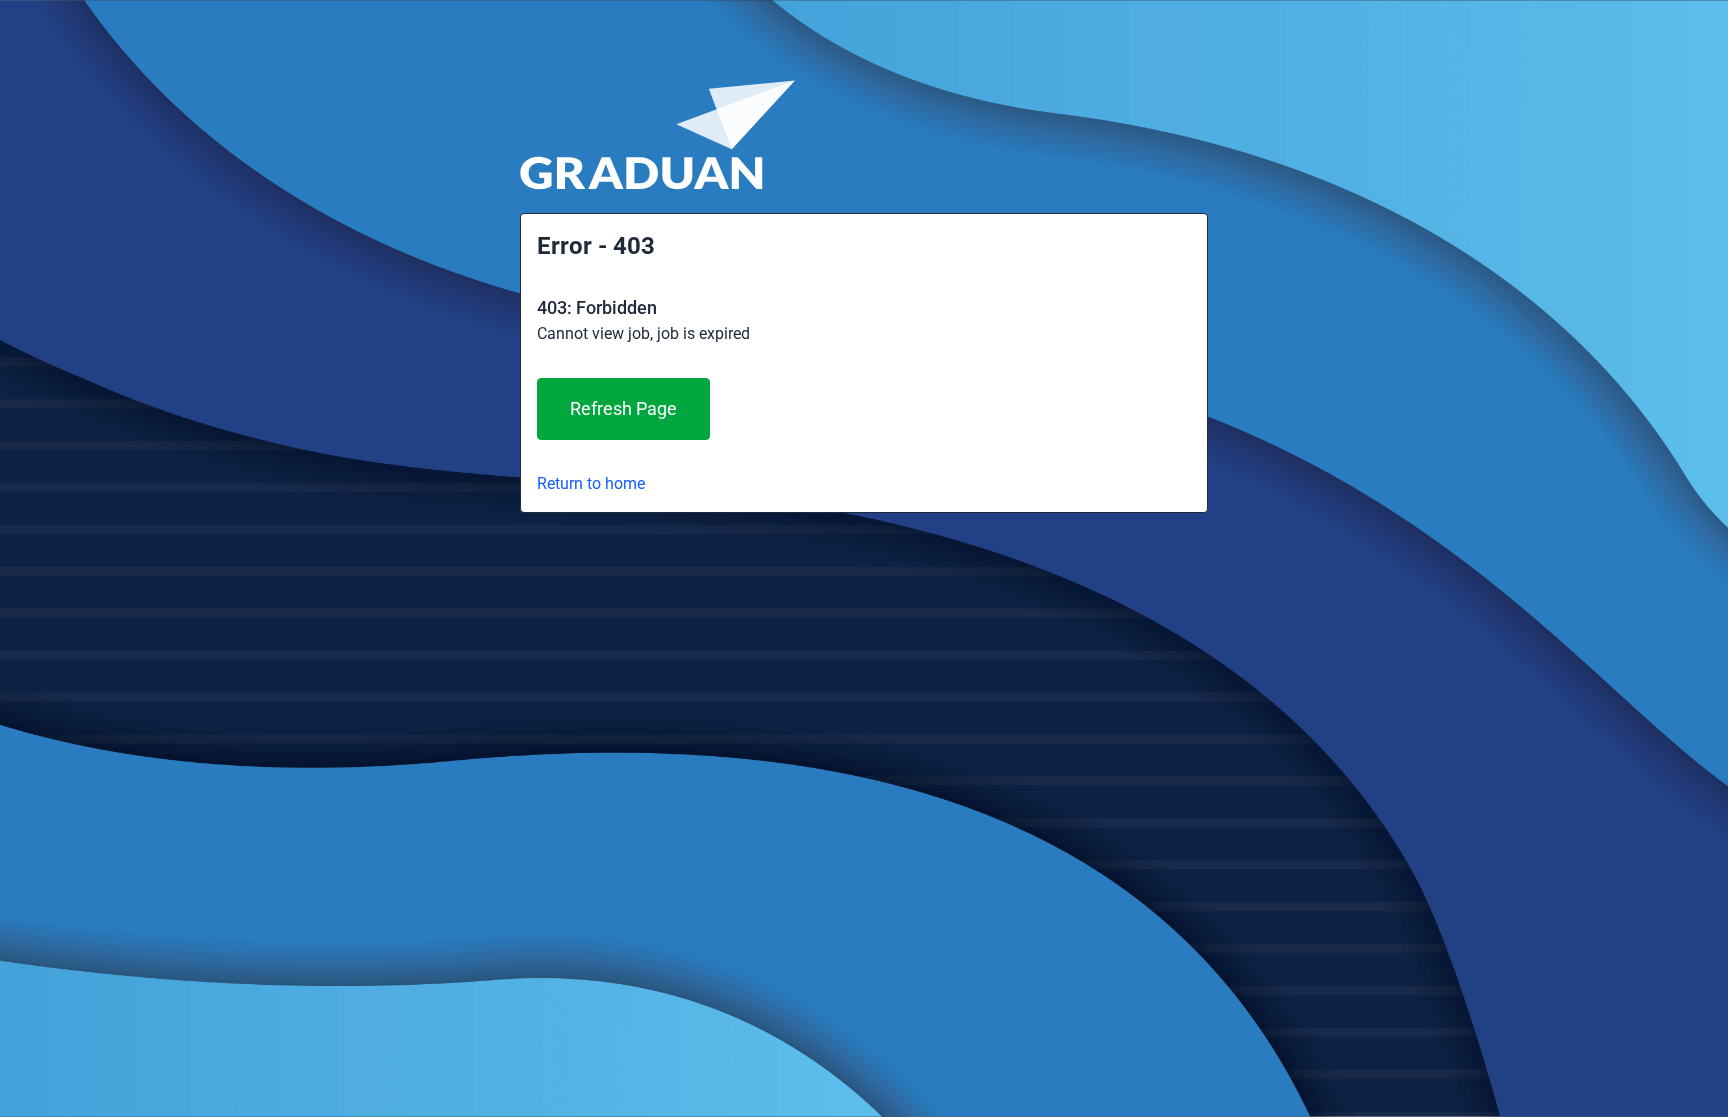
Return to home (591, 483)
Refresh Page (623, 408)
